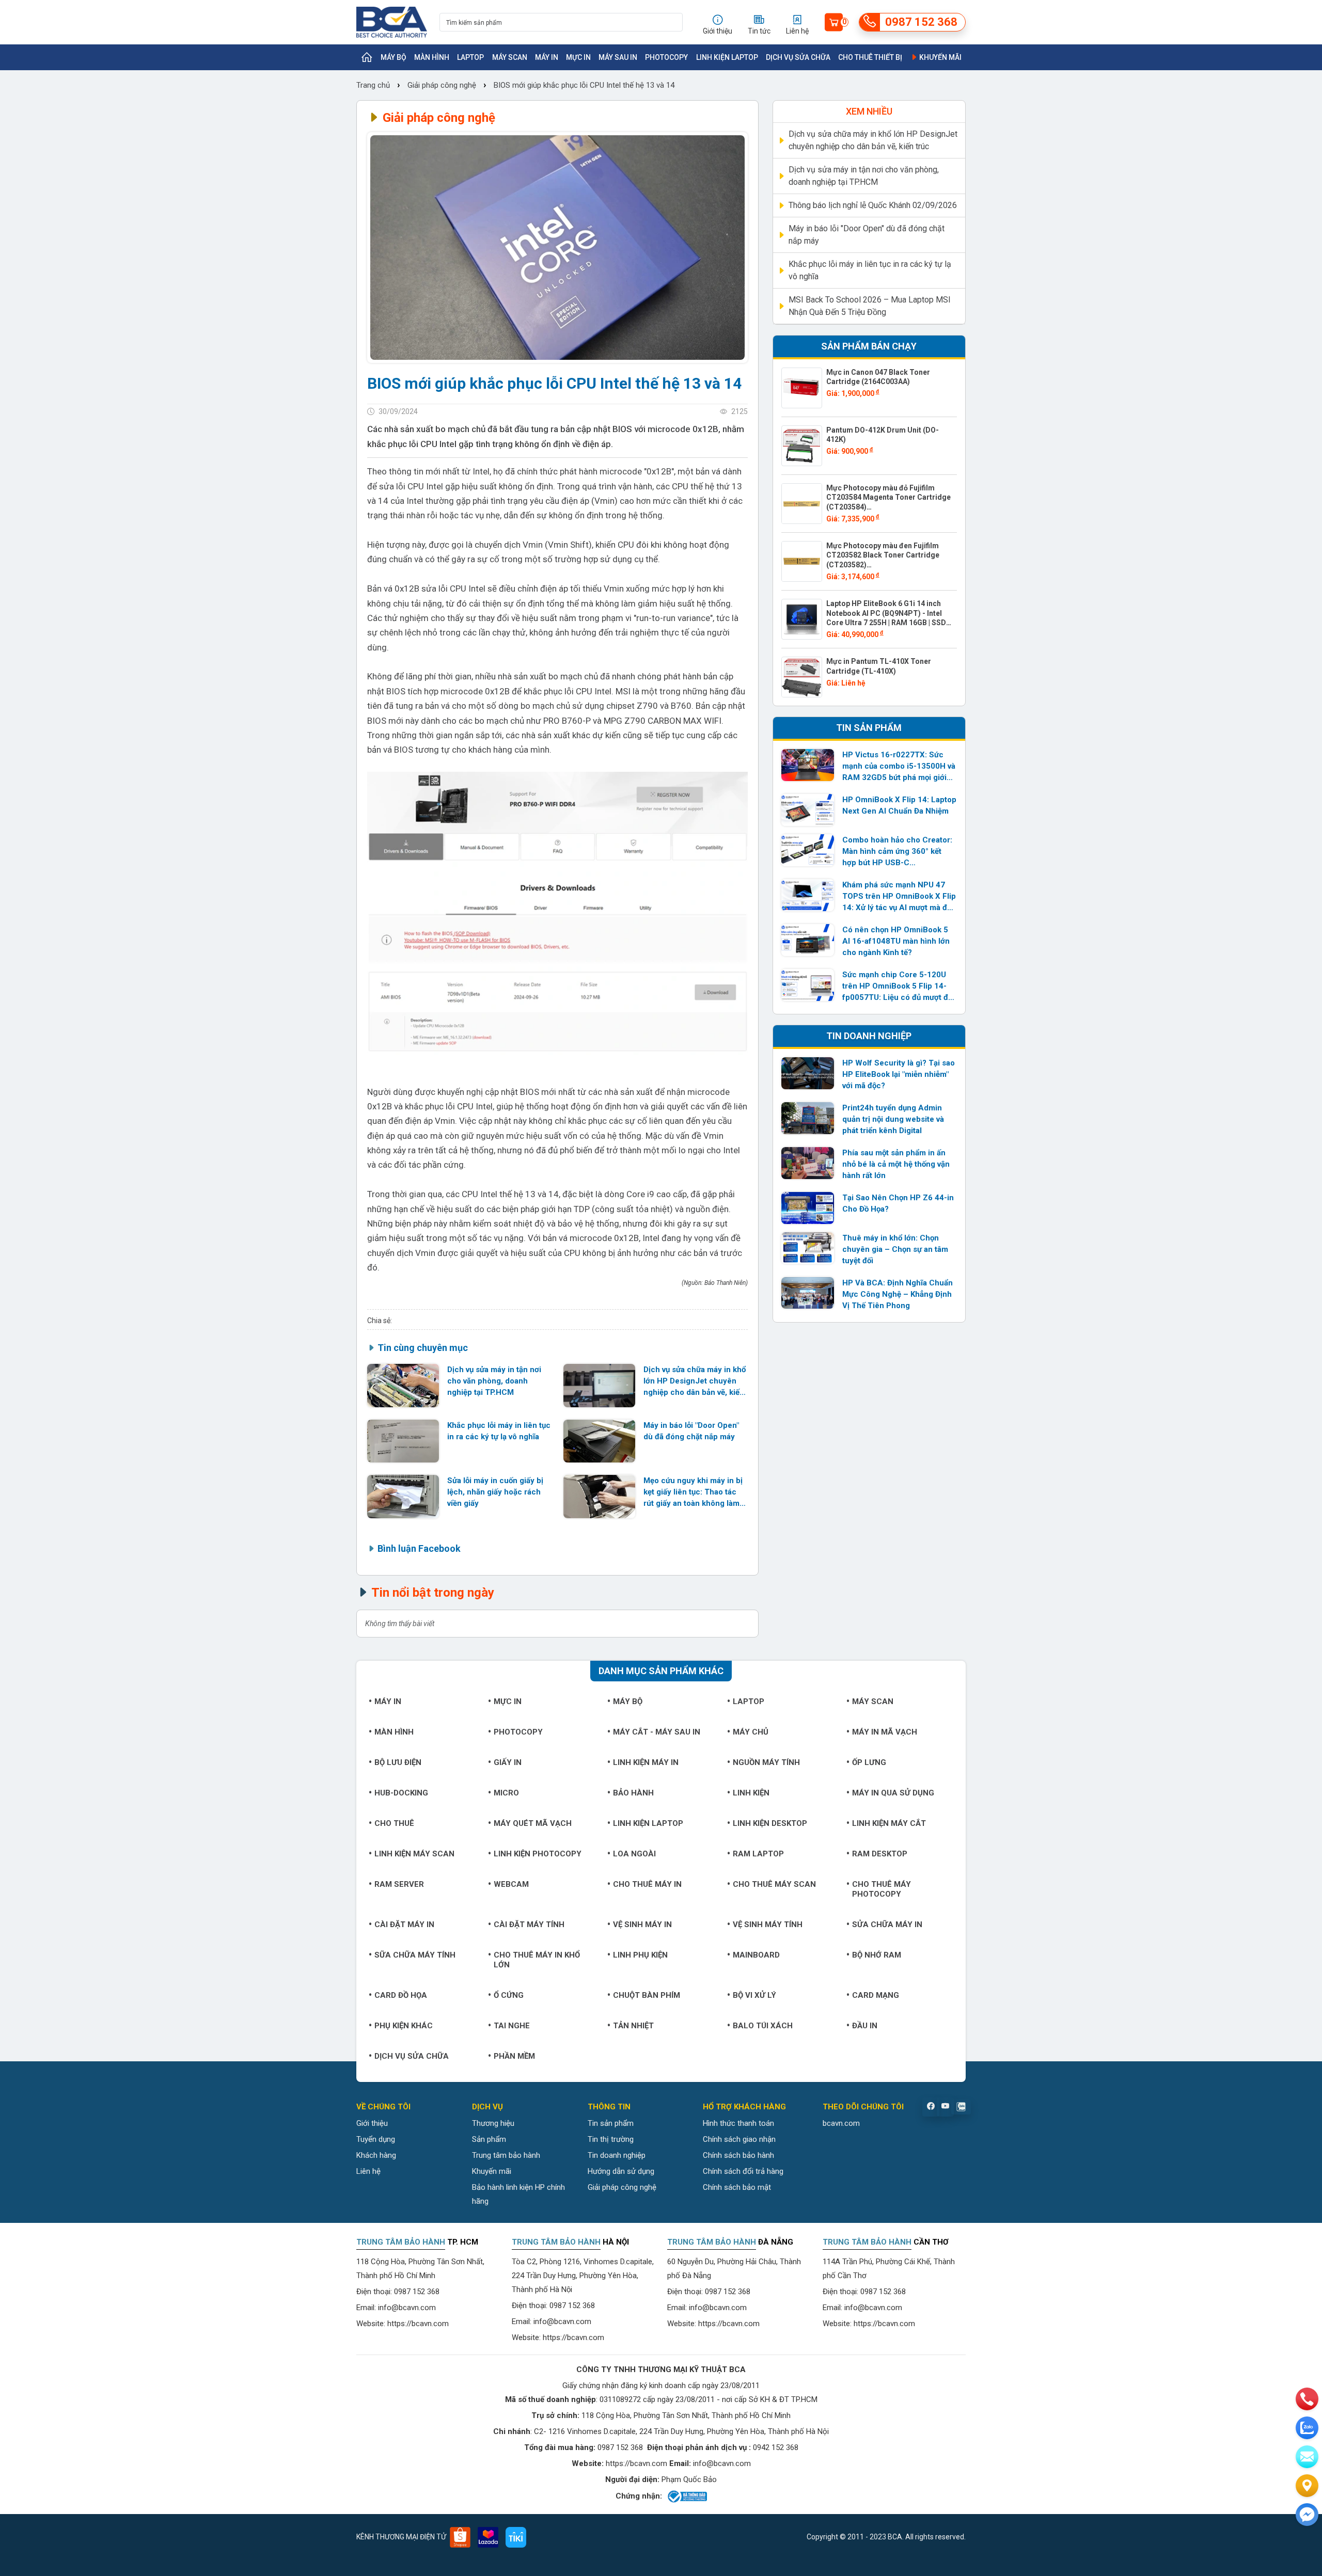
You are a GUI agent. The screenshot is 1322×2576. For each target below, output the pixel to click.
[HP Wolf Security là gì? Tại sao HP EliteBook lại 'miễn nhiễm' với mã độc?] (808, 1073)
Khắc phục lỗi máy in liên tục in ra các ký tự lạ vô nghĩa (499, 1431)
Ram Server (399, 1884)
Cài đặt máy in (404, 1925)
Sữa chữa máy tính (415, 1955)
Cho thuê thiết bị (870, 57)
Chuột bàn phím (647, 1995)
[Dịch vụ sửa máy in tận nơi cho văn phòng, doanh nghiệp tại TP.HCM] (403, 1385)
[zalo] (1307, 2428)
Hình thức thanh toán (738, 2123)
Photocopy (666, 57)
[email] (1307, 2457)
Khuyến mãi (940, 57)
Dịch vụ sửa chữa (798, 57)
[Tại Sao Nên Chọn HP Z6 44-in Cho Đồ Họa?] (808, 1208)
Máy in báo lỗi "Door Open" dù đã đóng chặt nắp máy (691, 1431)
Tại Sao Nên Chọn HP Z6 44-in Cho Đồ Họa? (898, 1203)
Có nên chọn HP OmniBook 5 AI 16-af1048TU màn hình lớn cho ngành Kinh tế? (896, 941)
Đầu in (865, 2026)
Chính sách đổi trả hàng (743, 2171)
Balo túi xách (763, 2026)
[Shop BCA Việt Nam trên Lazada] (488, 2537)
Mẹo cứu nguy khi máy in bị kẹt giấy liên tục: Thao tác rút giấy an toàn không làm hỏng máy (693, 1492)
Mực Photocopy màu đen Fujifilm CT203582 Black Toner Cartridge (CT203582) (883, 555)
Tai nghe (512, 2026)
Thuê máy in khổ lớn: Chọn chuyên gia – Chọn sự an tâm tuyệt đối (895, 1249)
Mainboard (756, 1955)
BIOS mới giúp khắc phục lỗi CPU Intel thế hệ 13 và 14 (584, 85)
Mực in (578, 57)
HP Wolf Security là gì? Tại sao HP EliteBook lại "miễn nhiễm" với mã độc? (899, 1074)
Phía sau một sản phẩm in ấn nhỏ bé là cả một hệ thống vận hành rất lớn (896, 1164)
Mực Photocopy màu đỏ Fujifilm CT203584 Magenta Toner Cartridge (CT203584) (888, 497)
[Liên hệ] (1307, 2486)
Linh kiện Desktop (770, 1823)
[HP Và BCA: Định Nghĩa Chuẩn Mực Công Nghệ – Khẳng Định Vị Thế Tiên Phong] (808, 1293)
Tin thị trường (611, 2139)
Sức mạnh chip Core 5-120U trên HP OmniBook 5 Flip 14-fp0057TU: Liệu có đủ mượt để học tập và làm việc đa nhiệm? (897, 987)
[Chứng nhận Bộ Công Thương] (687, 2497)
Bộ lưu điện (398, 1762)
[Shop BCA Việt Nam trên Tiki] (516, 2537)
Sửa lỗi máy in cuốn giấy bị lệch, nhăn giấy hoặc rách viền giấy (495, 1492)
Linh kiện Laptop (727, 57)
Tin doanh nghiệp (617, 2155)
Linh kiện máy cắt (889, 1823)
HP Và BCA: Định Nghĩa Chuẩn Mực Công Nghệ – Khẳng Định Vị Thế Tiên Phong (898, 1294)
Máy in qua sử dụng (893, 1793)
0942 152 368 (776, 2447)
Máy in (547, 57)
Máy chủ (751, 1732)
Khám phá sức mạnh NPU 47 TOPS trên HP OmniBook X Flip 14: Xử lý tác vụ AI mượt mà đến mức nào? (899, 897)
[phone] (1307, 2399)
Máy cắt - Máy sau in (657, 1732)
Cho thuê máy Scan (774, 1884)
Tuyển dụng (376, 2139)
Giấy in (508, 1762)
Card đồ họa (401, 1995)
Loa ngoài (634, 1854)
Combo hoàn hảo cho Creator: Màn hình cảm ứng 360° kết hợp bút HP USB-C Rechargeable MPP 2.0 (897, 852)
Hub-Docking (401, 1793)
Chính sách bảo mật (737, 2187)
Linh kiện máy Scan (414, 1854)
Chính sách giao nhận (739, 2139)
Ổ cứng (509, 1995)
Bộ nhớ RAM (877, 1955)
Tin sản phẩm (611, 2123)
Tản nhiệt (633, 2026)
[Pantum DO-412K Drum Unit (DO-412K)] (802, 446)
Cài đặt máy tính (529, 1925)
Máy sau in (618, 57)
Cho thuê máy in (647, 1884)
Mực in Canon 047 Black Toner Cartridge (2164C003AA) (878, 377)
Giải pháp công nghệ (442, 85)
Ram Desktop (880, 1854)
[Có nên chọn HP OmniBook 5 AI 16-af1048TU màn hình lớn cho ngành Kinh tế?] (808, 940)
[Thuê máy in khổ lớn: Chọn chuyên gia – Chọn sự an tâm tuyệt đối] (808, 1248)
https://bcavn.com (418, 2324)
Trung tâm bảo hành (506, 2155)
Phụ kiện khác (404, 2026)
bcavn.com (841, 2123)
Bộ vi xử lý (754, 1995)
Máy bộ (394, 57)
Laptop (470, 57)
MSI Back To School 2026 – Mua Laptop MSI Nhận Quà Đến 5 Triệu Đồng (870, 306)
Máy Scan (510, 57)
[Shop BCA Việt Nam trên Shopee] (460, 2537)
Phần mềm (514, 2056)
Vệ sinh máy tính (768, 1925)
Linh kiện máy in (646, 1762)
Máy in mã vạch (885, 1732)
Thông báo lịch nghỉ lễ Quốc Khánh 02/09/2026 (873, 205)
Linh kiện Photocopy (538, 1854)
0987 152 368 (417, 2292)
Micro (506, 1793)
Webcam (511, 1884)
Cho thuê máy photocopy (882, 1889)
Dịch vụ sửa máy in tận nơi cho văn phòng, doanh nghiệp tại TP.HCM (494, 1381)
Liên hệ (368, 2171)
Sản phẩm (489, 2139)
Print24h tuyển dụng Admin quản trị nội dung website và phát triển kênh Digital (893, 1119)
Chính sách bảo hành (738, 2155)
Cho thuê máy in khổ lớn (537, 1960)
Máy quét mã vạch (533, 1823)
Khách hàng (376, 2155)
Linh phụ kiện (640, 1955)
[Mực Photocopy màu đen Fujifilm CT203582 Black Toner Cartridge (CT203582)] (802, 561)
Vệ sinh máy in (642, 1925)
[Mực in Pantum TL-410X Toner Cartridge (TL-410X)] (802, 677)
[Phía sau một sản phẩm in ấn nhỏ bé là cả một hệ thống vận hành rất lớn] (808, 1163)
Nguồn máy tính (766, 1762)
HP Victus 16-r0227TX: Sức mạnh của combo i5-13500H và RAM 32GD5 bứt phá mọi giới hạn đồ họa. (899, 767)
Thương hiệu (493, 2123)
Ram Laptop (758, 1854)
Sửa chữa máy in (887, 1925)
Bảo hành (633, 1793)
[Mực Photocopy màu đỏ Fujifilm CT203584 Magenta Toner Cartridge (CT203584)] (802, 504)
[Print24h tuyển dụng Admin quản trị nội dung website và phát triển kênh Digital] (808, 1118)
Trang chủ (374, 85)
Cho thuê (394, 1823)
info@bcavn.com (407, 2308)
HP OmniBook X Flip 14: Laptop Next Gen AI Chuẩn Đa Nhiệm (899, 805)
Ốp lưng (869, 1762)
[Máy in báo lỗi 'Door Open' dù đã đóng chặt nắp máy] (599, 1441)
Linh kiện (751, 1793)
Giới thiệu (372, 2123)
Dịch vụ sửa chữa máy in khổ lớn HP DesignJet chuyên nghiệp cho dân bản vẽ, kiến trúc (695, 1381)
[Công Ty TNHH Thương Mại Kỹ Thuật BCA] (392, 22)
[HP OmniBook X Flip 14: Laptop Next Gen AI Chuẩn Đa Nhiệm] (808, 810)
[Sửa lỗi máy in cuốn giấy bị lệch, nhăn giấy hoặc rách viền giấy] (403, 1496)
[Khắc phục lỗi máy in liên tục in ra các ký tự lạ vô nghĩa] (403, 1441)
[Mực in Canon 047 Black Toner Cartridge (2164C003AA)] (802, 388)
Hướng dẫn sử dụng (621, 2171)
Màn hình (432, 57)
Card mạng (876, 1995)
